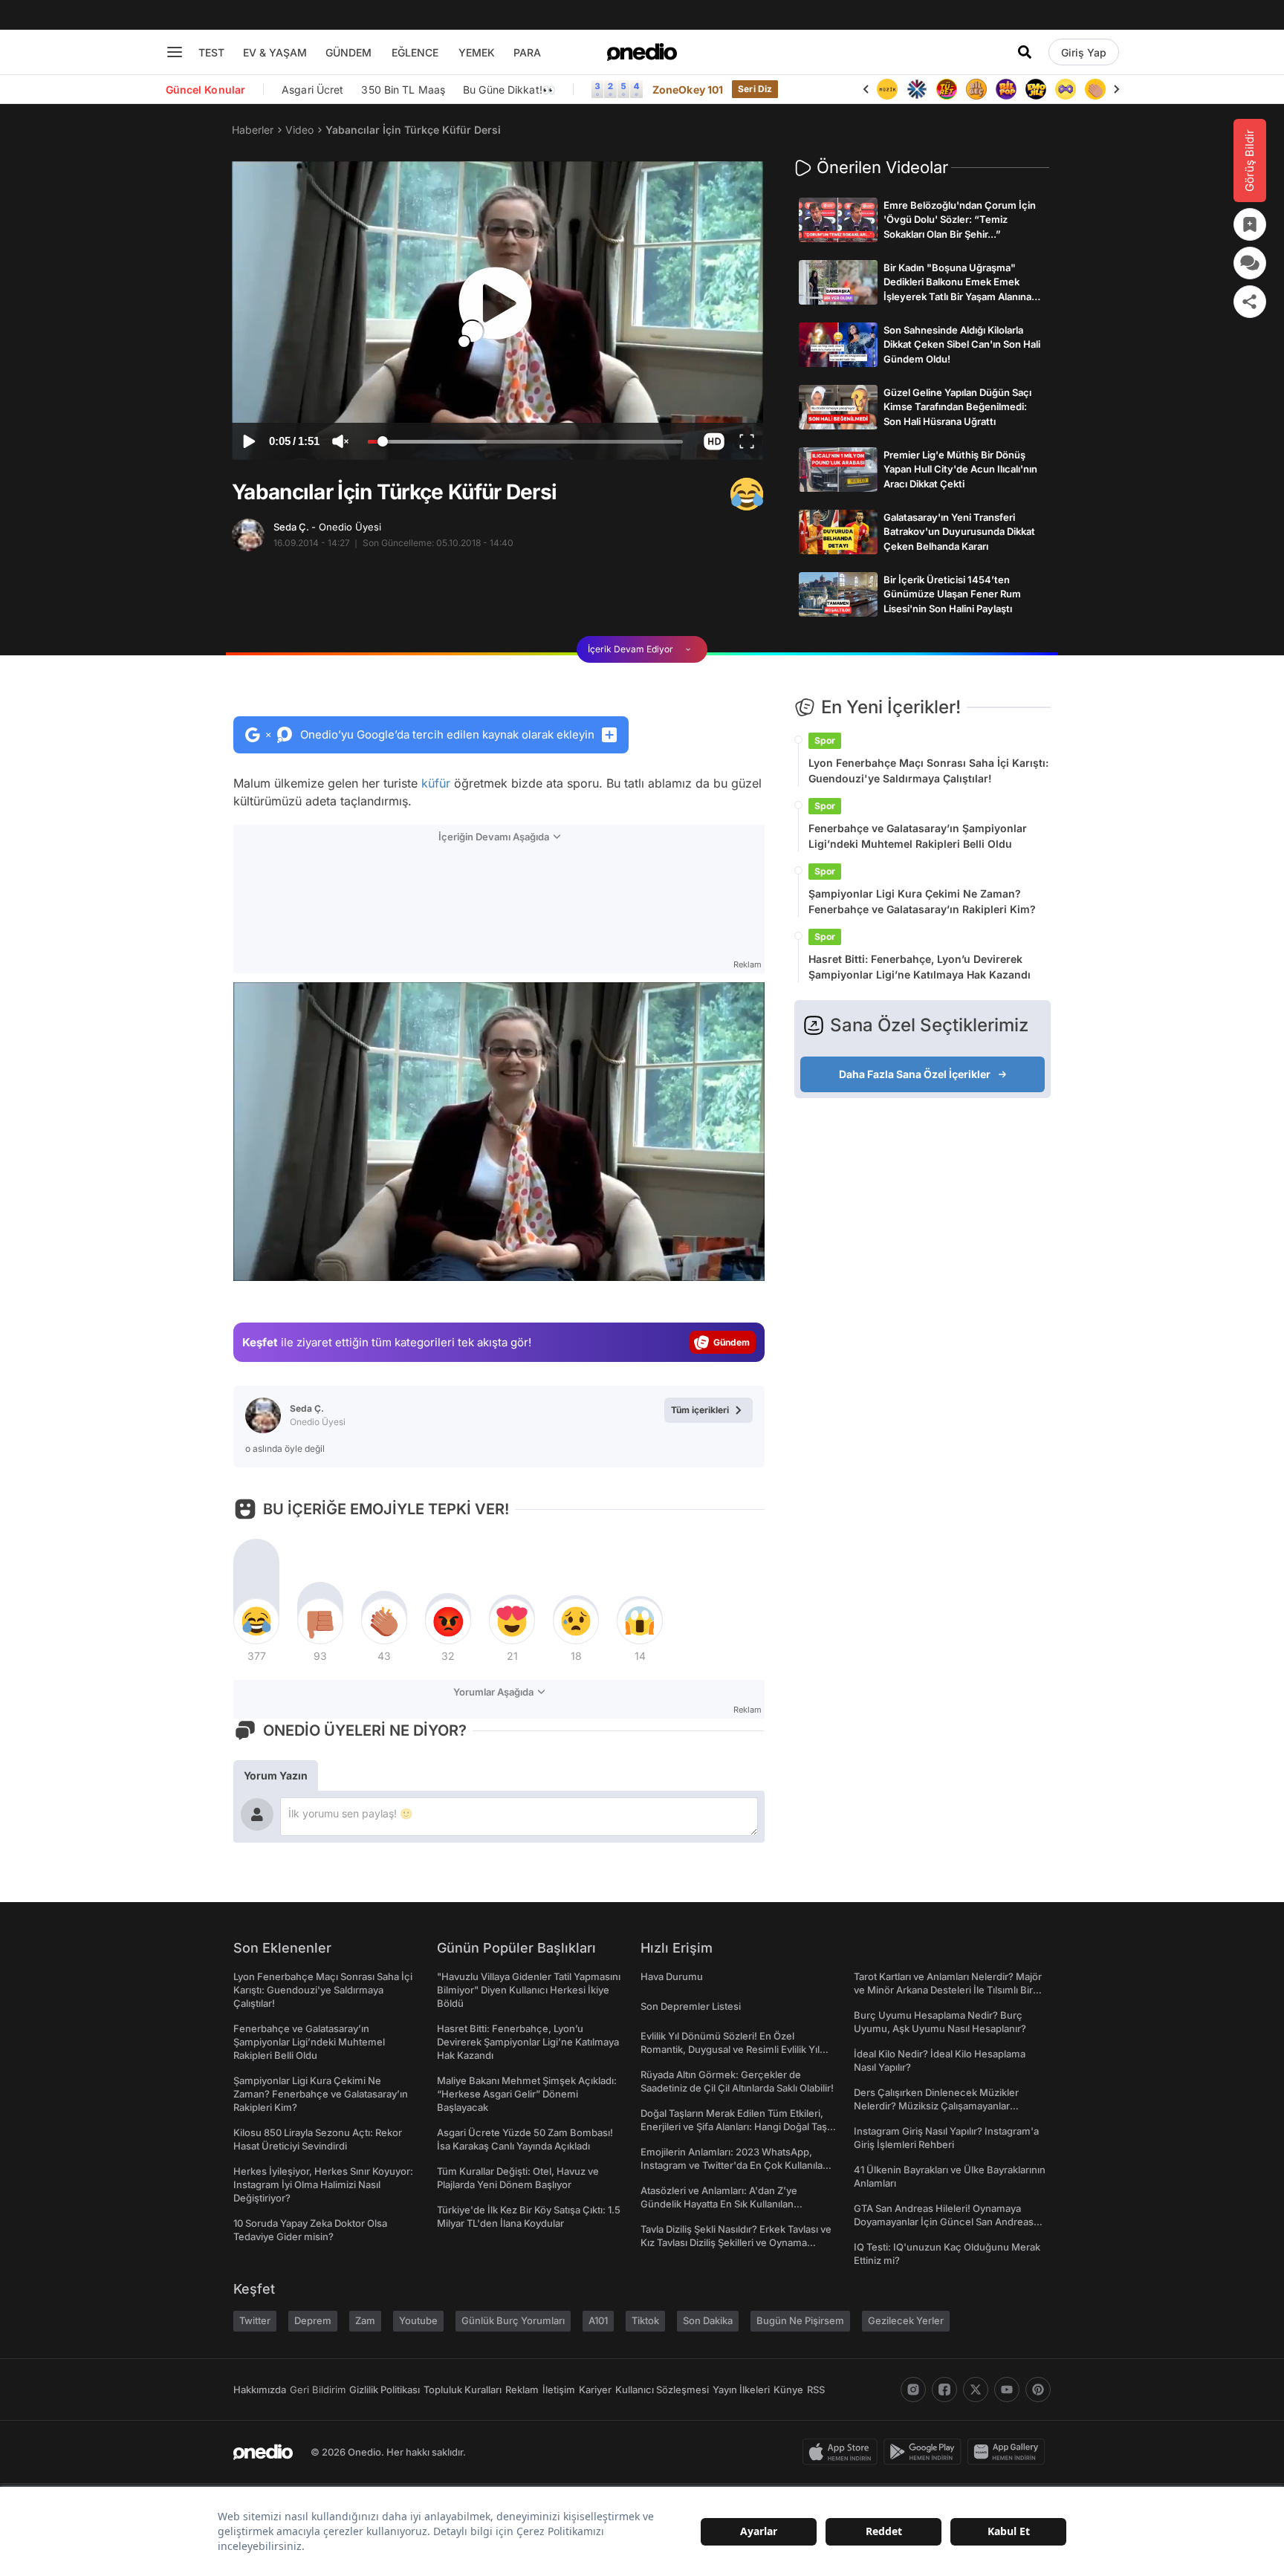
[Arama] (1025, 52)
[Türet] (917, 89)
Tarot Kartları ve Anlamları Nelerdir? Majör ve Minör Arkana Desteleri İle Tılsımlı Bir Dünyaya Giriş (948, 1990)
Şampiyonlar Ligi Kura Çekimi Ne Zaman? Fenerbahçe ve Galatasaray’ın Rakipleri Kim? (922, 901)
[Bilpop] (976, 89)
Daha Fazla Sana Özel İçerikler (915, 1074)
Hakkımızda (260, 2390)
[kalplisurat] (1095, 89)
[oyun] (1036, 89)
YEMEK (477, 52)
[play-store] (925, 2452)
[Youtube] (1007, 2390)
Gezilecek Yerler (906, 2320)
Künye (788, 2390)
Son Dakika (708, 2320)
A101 (598, 2320)
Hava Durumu (672, 1976)
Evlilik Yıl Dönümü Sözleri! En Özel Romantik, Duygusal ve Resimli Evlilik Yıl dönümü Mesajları (730, 2049)
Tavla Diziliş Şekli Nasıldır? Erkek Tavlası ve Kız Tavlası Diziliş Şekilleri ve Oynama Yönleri (736, 2242)
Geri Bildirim (318, 2390)
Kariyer (595, 2390)
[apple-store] (843, 2452)
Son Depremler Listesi (691, 2006)
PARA (527, 52)
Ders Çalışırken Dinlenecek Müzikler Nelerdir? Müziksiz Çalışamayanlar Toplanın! (936, 2106)
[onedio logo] (642, 52)
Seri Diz (755, 89)
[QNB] (887, 89)
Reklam (522, 2390)
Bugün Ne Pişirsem (800, 2320)
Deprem (313, 2320)
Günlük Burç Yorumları (513, 2320)
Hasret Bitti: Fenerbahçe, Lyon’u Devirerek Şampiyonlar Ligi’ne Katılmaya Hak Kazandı (920, 967)
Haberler (253, 130)
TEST (211, 52)
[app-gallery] (1009, 2452)
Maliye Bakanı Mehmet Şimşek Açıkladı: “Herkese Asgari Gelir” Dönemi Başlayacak (527, 2094)
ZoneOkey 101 (688, 90)
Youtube (418, 2320)
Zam (365, 2320)
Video (299, 130)
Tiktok (645, 2320)
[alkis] (1066, 89)
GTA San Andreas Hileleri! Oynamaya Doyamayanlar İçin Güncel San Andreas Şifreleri (944, 2222)
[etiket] (747, 494)
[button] (714, 441)
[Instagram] (913, 2390)
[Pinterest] (1038, 2390)
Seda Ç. (327, 527)
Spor (825, 740)
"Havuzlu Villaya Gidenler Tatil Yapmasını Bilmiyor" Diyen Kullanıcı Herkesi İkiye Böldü (529, 1990)
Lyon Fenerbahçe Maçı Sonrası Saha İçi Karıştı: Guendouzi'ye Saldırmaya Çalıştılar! (928, 770)
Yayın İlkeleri (741, 2390)
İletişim (559, 2390)
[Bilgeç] (947, 89)
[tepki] (256, 1621)
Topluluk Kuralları (463, 2390)
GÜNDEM (348, 52)
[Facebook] (944, 2390)
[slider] (525, 444)
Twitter (255, 2320)
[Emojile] (1006, 89)
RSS (816, 2390)
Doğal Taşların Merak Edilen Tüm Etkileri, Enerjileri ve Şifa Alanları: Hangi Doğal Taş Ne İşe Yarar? (734, 2126)
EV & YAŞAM (275, 52)
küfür (436, 783)
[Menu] (175, 52)
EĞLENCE (415, 52)
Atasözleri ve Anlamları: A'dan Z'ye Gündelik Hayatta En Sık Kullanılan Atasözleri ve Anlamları (719, 2204)
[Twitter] (976, 2390)
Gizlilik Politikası (385, 2390)
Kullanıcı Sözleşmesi (662, 2390)
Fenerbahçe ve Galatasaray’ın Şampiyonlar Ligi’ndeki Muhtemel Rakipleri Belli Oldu (918, 836)
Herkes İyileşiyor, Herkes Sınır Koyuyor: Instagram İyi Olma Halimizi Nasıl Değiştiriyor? (323, 2184)
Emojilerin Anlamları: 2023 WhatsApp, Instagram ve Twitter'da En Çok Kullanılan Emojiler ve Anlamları (735, 2165)
